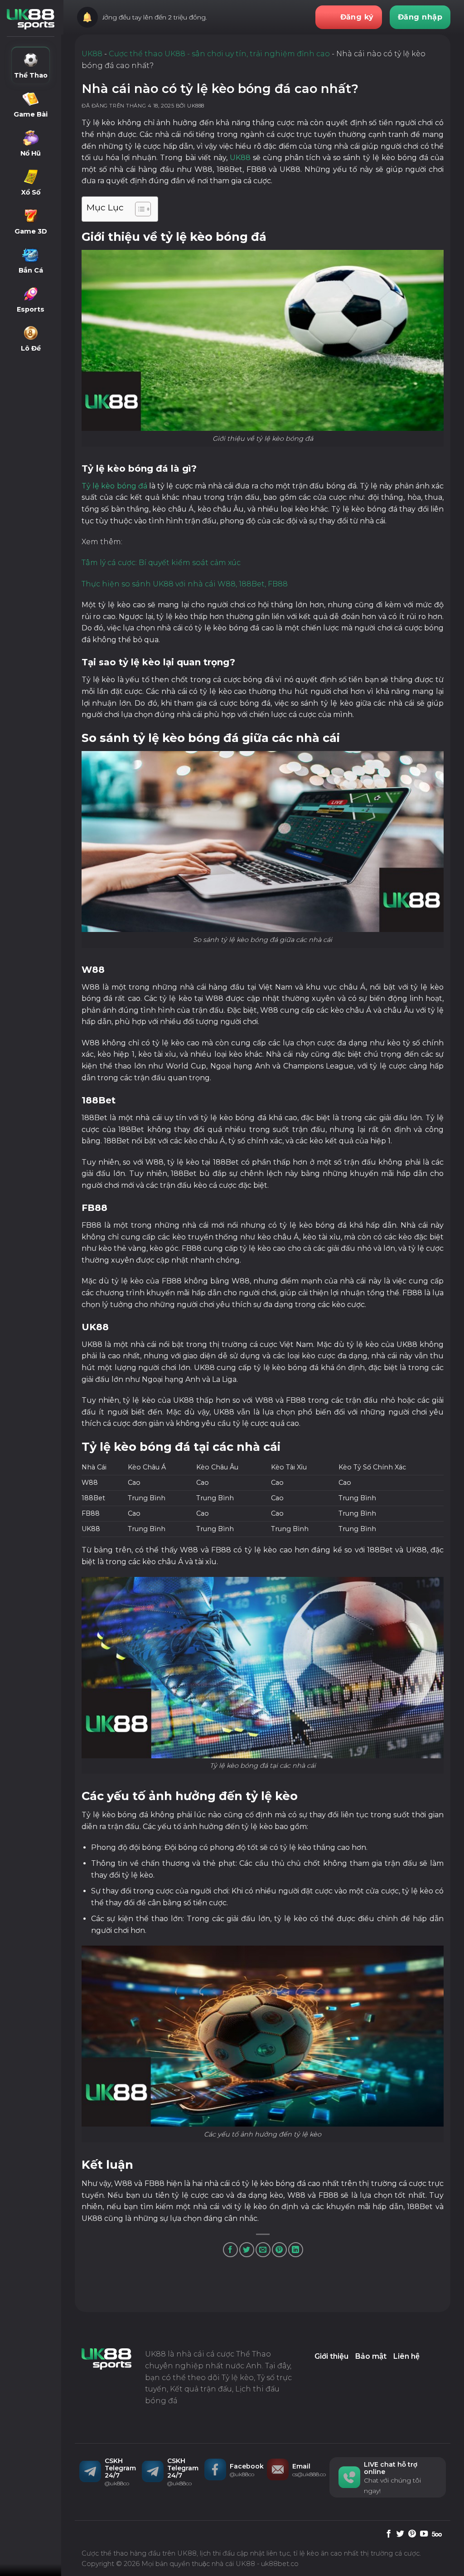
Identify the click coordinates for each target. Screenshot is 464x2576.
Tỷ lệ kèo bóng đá (114, 486)
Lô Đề (31, 348)
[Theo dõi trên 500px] (437, 2534)
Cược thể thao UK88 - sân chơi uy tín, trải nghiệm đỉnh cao (219, 54)
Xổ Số (31, 192)
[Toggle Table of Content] (138, 209)
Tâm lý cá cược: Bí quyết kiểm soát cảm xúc (161, 563)
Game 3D (31, 231)
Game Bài (31, 114)
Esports (31, 309)
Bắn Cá (31, 270)
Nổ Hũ (31, 153)
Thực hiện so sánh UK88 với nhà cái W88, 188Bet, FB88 (185, 584)
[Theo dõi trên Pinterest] (412, 2534)
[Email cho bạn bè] (263, 2250)
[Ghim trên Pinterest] (279, 2250)
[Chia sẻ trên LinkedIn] (296, 2250)
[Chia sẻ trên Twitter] (247, 2250)
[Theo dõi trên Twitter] (400, 2534)
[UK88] (31, 19)
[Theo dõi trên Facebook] (389, 2534)
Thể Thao (31, 75)
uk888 (196, 106)
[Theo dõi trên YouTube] (424, 2534)
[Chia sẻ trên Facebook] (230, 2250)
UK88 (92, 54)
